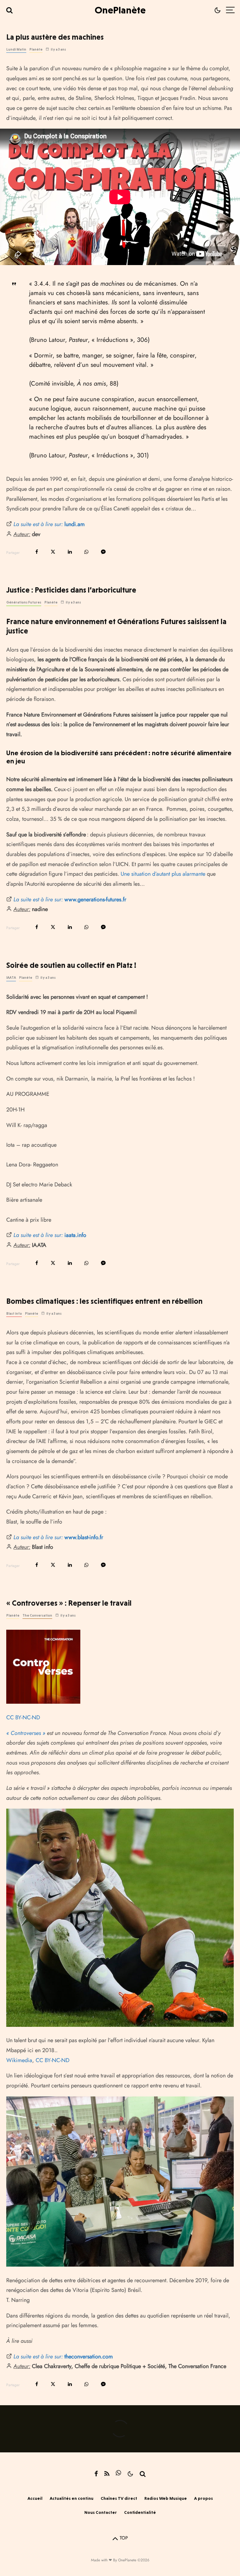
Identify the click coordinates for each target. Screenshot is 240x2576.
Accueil (35, 2498)
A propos (203, 2498)
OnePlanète (120, 10)
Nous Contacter (101, 2512)
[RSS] (107, 2474)
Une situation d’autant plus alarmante (163, 874)
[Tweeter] (53, 552)
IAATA (11, 978)
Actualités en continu (72, 2498)
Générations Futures (24, 602)
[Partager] (37, 552)
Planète (36, 49)
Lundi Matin (16, 49)
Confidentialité (140, 2512)
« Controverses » (26, 1733)
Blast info (14, 1314)
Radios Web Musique (166, 2498)
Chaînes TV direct (119, 2498)
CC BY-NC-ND (23, 1717)
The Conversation (37, 1616)
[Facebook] (96, 2474)
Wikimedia (19, 2060)
